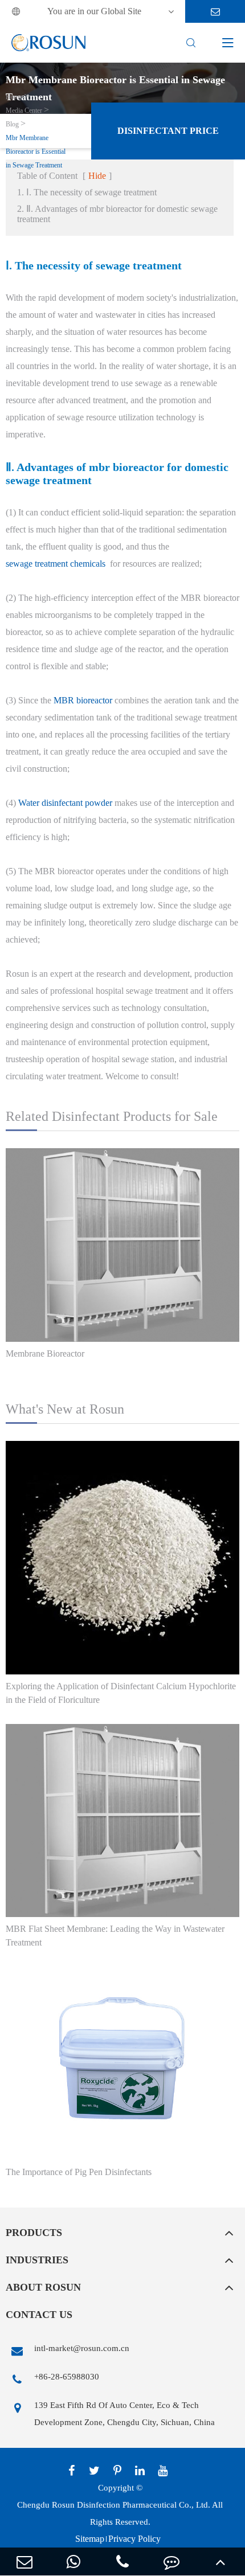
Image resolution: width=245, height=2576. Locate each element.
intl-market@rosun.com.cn (82, 2348)
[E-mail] (24, 2561)
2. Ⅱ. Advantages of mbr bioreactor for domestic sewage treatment (117, 214)
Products (34, 2233)
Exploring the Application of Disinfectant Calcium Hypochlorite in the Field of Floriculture (121, 1693)
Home (14, 97)
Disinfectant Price (168, 131)
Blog (12, 124)
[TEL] (122, 2561)
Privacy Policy (134, 2539)
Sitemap (90, 2539)
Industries (37, 2260)
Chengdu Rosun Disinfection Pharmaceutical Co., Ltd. (114, 2505)
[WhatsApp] (73, 2561)
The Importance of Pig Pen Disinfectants (79, 2172)
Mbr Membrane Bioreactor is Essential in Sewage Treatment (36, 151)
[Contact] (171, 2561)
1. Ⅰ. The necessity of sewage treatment (87, 192)
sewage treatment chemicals (56, 564)
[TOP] (220, 2561)
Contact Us (39, 2315)
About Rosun (43, 2287)
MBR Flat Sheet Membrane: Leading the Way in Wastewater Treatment (115, 1936)
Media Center (24, 110)
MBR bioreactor (83, 700)
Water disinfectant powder (65, 803)
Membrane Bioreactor (45, 1353)
